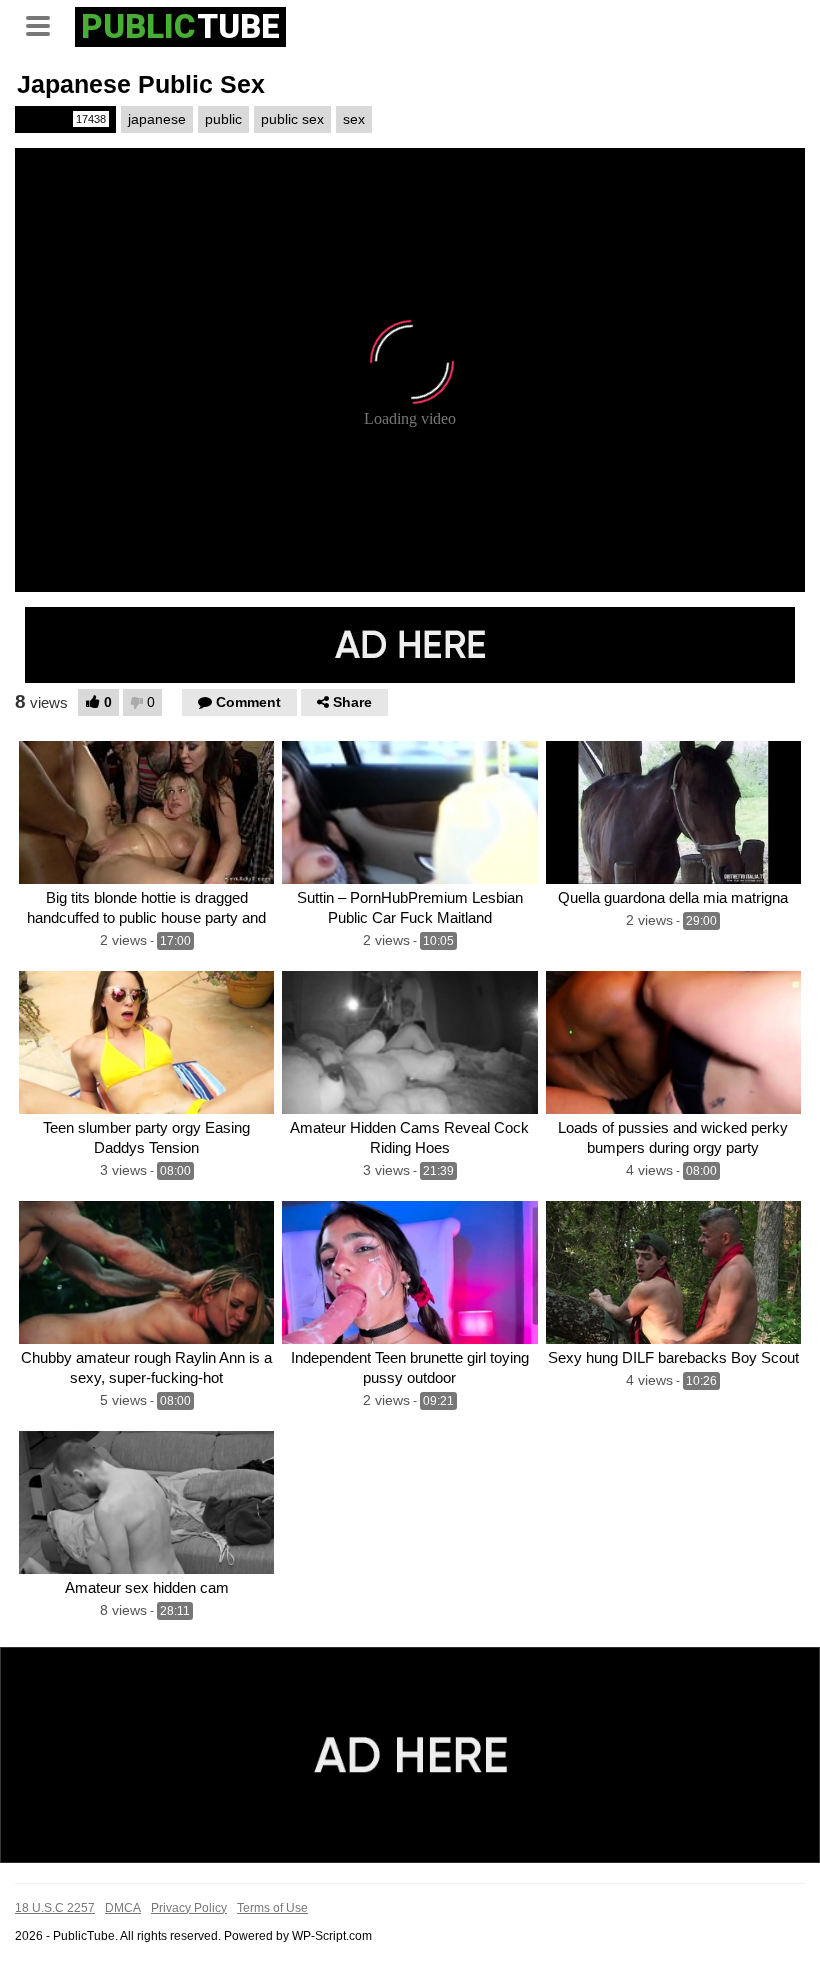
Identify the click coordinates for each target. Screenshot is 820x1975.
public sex (292, 119)
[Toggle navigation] (45, 24)
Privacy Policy (189, 1908)
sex (354, 119)
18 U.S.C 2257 (55, 1908)
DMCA (123, 1908)
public (223, 119)
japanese (157, 119)
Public (64, 119)
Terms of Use (272, 1908)
